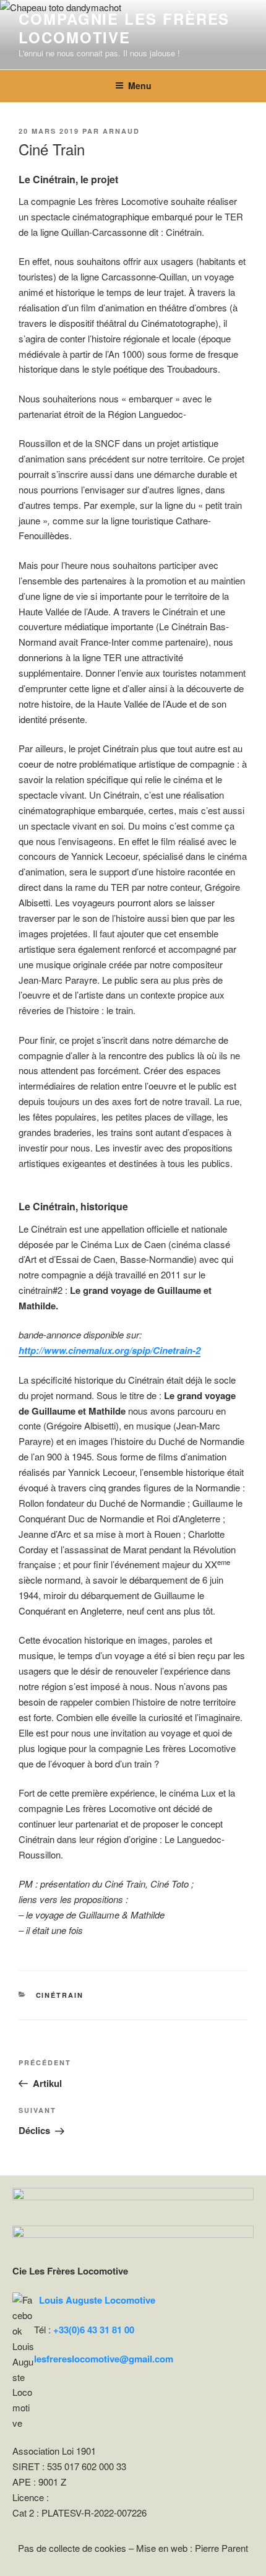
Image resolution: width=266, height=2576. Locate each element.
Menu (140, 85)
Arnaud (121, 131)
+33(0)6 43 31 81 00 (94, 2330)
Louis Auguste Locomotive (97, 2300)
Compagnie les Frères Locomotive (124, 28)
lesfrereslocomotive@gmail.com (104, 2359)
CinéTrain (60, 1995)
